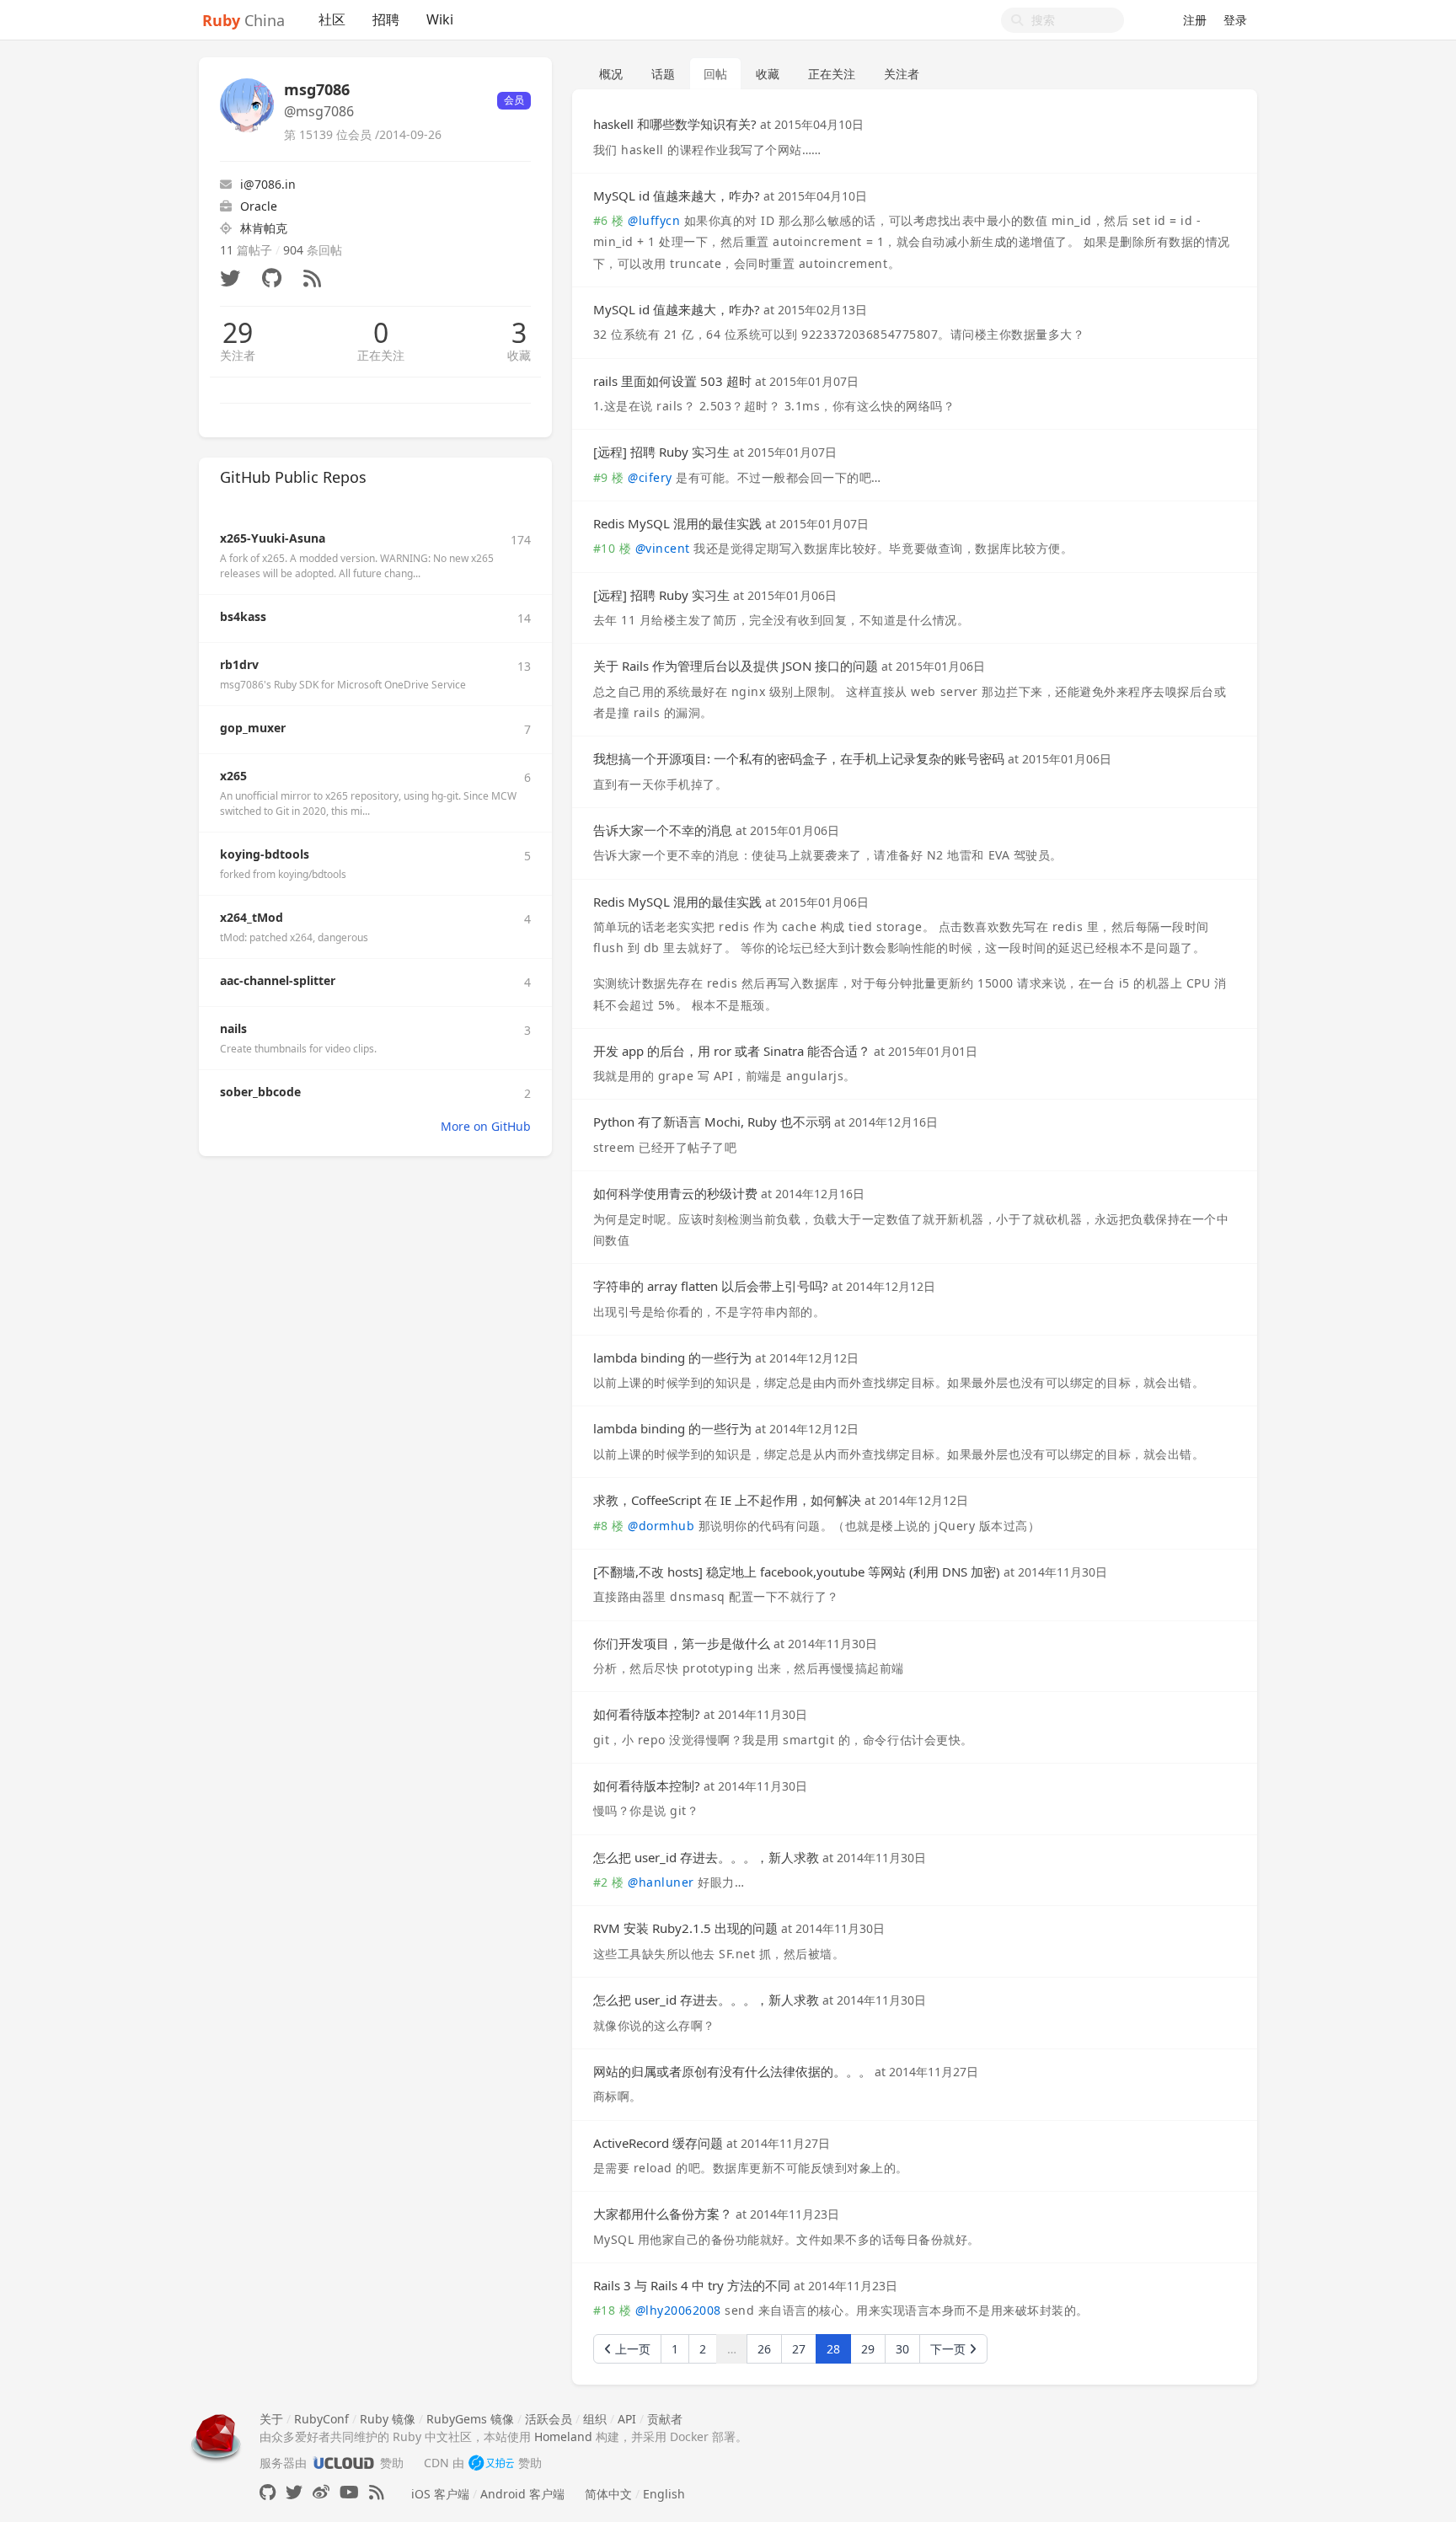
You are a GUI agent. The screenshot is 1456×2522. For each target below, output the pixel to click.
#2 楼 (609, 1882)
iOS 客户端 (440, 2494)
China (244, 20)
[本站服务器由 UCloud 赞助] (343, 2463)
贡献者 (665, 2419)
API (627, 2419)
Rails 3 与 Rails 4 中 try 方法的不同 (692, 2285)
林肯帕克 (264, 228)
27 (799, 2349)
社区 (332, 19)
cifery (650, 477)
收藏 (519, 355)
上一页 (631, 2349)
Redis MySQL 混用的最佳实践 (677, 523)
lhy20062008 (678, 2310)
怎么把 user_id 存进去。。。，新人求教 (706, 1857)
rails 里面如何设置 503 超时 (672, 381)
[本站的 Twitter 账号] (294, 2492)
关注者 (238, 355)
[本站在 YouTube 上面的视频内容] (349, 2492)
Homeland (563, 2436)
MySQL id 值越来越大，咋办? (677, 195)
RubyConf (321, 2419)
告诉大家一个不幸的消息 (663, 830)
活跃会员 (549, 2419)
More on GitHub (486, 1126)
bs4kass (243, 616)
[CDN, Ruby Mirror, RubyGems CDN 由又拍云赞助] (491, 2463)
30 (902, 2349)
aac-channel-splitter (278, 980)
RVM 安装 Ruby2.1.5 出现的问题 (685, 1928)
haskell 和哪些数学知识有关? (675, 124)
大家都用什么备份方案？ (663, 2214)
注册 (1195, 20)
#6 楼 (609, 220)
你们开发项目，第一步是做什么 (682, 1643)
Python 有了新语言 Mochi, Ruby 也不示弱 (714, 1122)
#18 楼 (613, 2310)
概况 (611, 74)
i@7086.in (268, 184)
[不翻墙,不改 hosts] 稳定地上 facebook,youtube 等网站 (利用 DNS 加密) (797, 1572)
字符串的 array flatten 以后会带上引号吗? (711, 1286)
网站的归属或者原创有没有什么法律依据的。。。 (732, 2071)
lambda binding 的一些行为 (672, 1357)
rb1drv (239, 664)
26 (764, 2349)
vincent (663, 548)
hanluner (661, 1882)
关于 (271, 2419)
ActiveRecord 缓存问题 (658, 2143)
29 (238, 333)
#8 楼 (609, 1526)
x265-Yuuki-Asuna (273, 538)
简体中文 (608, 2494)
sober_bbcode (260, 1092)
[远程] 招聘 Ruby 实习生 (661, 452)
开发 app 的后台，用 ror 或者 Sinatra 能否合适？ (732, 1051)
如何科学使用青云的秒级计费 (675, 1193)
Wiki (440, 19)
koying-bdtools (265, 854)
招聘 (386, 19)
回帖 (715, 74)
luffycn (654, 220)
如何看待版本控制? (647, 1714)
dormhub (661, 1526)
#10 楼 (613, 548)
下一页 (950, 2349)
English (664, 2494)
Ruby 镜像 (388, 2419)
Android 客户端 (522, 2494)
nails (233, 1028)
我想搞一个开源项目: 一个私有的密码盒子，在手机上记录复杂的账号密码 (799, 758)
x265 (233, 776)
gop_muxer (253, 728)
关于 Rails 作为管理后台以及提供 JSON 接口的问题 (736, 666)
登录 (1235, 20)
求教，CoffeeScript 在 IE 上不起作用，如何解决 (727, 1500)
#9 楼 (609, 477)
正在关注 (381, 355)
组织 (595, 2419)
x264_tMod (252, 917)
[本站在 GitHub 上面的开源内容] (268, 2492)
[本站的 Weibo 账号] (321, 2492)
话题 (663, 74)
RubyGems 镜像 (470, 2419)
